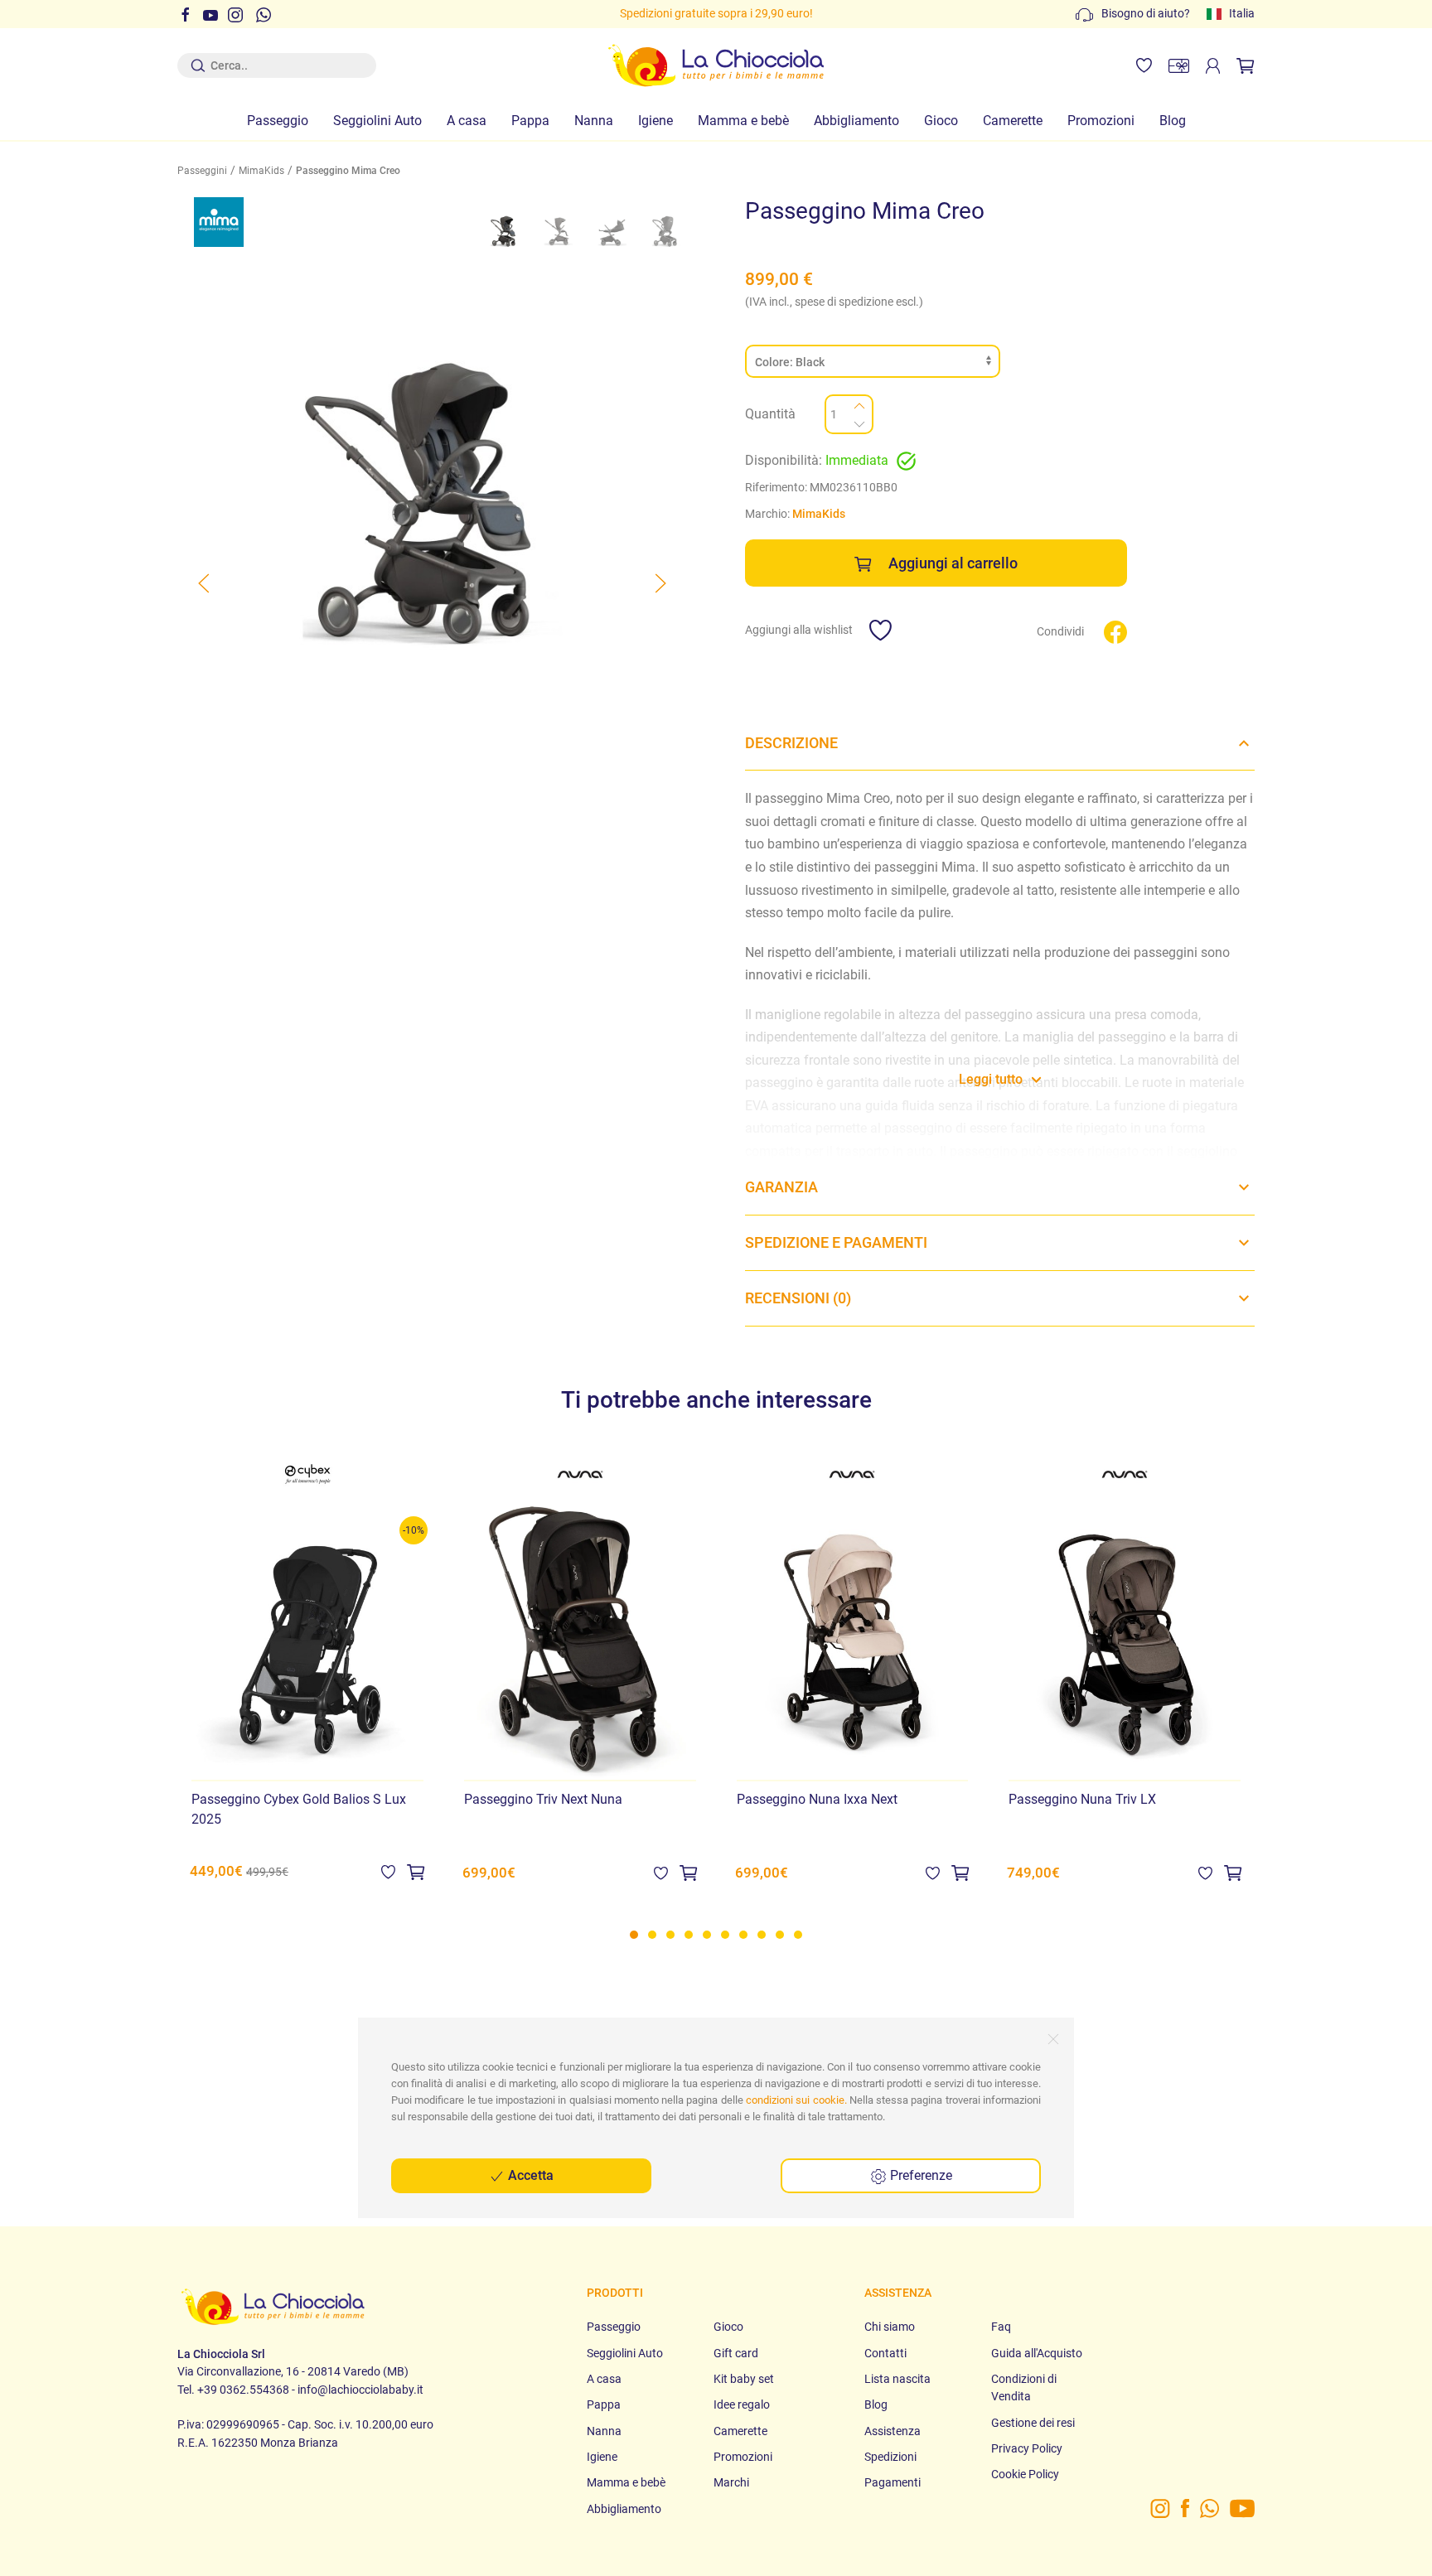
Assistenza (893, 2431)
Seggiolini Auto (377, 121)
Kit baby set (744, 2379)
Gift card (736, 2353)
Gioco (941, 121)
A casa (467, 121)
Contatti (885, 2353)
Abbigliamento (856, 121)
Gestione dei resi (1033, 2423)
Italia (1242, 13)
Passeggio (278, 121)
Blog (1173, 121)
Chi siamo (890, 2327)
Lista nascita (897, 2379)
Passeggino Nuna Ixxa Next (817, 1799)
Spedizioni (890, 2457)
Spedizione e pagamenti (836, 1242)
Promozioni (1101, 121)
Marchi (731, 2482)
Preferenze (919, 2175)
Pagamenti (893, 2482)
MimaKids (261, 171)
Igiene (656, 121)
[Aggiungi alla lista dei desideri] (388, 1870)
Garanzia (781, 1187)
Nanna (594, 121)
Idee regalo (742, 2404)
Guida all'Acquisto (1037, 2353)
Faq (1001, 2327)
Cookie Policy (1025, 2474)
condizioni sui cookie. (796, 2100)
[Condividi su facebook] (1115, 631)
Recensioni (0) (798, 1298)
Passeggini (202, 171)
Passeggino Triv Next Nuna (543, 1799)
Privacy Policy (1027, 2448)
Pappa (530, 121)
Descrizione (791, 743)
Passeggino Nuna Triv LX (1082, 1799)
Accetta (529, 2175)
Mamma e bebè (743, 121)
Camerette (1013, 121)
